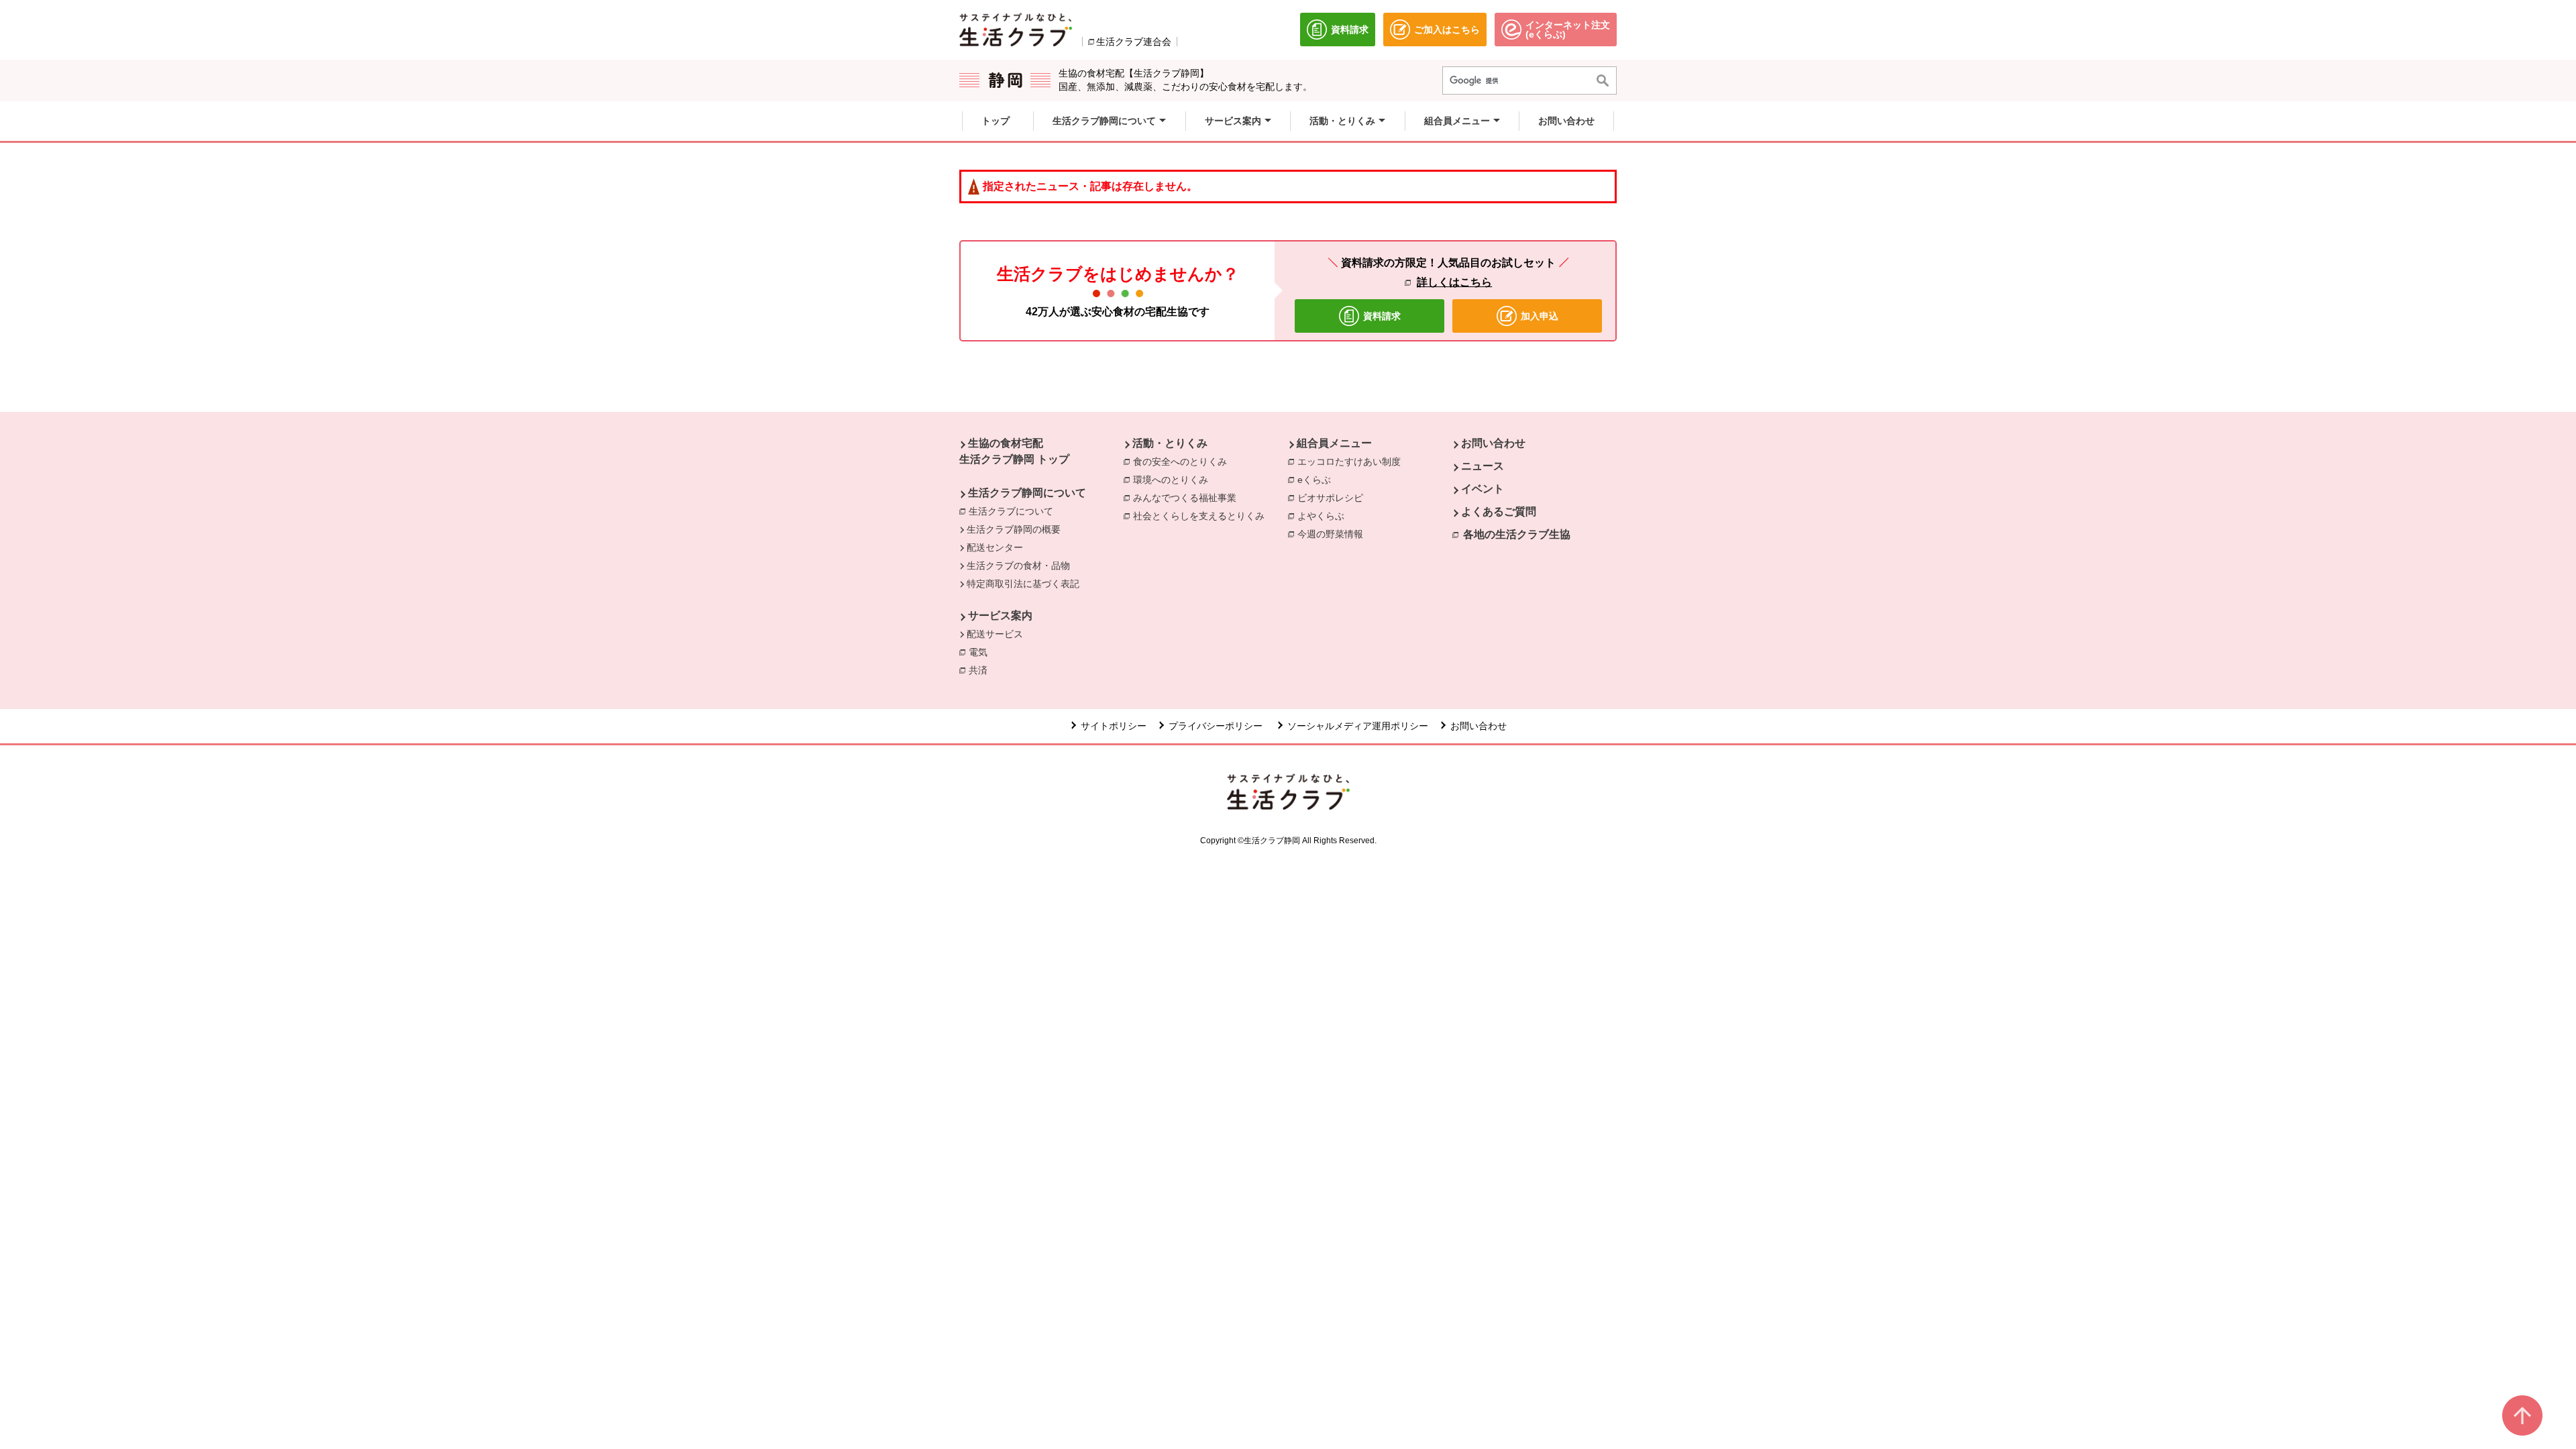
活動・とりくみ (1170, 443)
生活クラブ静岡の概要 (1014, 529)
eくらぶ (1318, 480)
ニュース (1483, 466)
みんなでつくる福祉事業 (1188, 498)
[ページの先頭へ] (2522, 1415)
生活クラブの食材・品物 (1018, 566)
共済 (981, 670)
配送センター (995, 547)
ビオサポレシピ (1334, 498)
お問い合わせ (1493, 443)
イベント (1483, 489)
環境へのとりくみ (1174, 480)
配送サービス (995, 634)
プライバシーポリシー (1217, 726)
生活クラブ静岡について (1027, 493)
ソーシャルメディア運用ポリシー (1358, 726)
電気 (981, 652)
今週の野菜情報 (1334, 534)
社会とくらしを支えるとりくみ (1202, 516)
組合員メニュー (1334, 443)
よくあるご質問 (1499, 512)
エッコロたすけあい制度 (1349, 462)
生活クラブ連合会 (1134, 42)
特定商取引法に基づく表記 (1023, 584)
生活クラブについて (1011, 511)
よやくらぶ (1324, 516)
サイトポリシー (1114, 726)
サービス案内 (1000, 615)
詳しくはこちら (1454, 282)
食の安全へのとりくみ (1183, 462)
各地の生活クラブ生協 (1517, 534)
